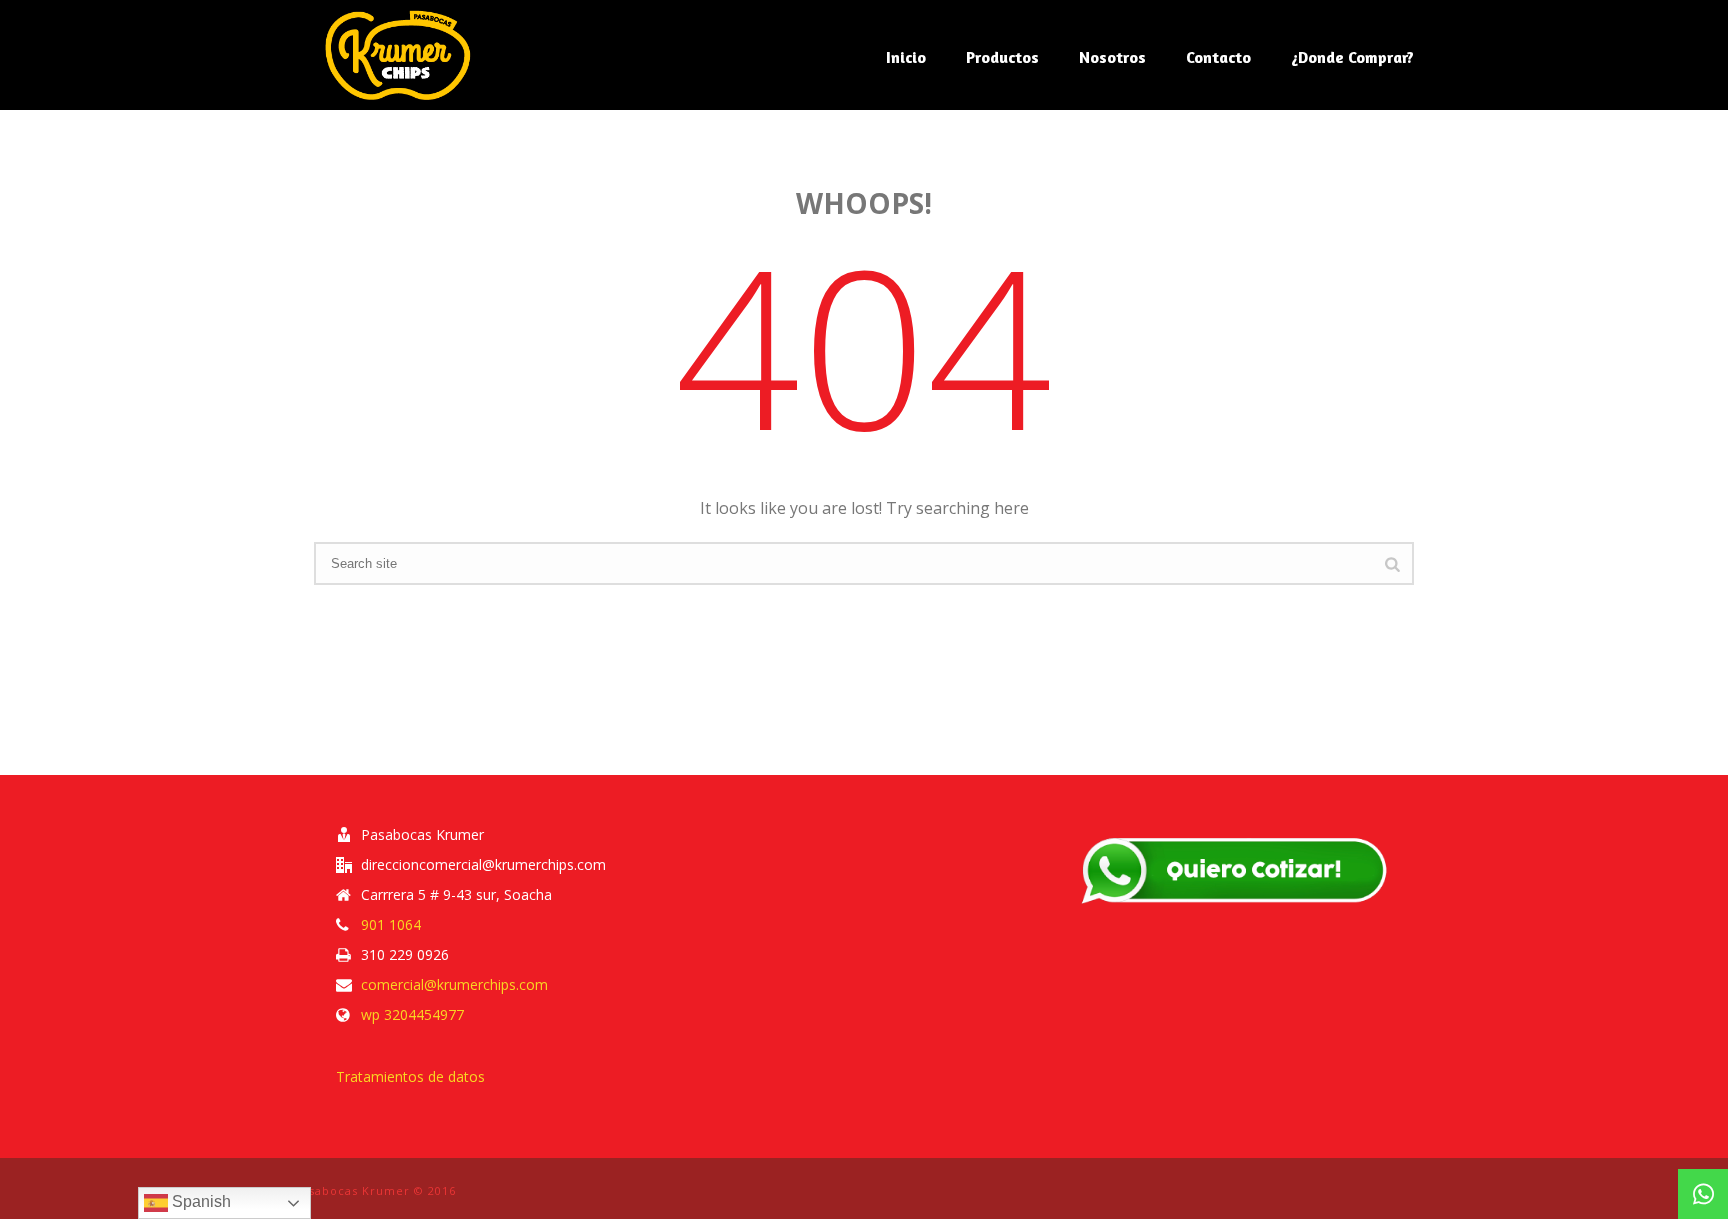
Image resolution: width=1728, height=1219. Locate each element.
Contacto (1218, 57)
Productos (1002, 57)
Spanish (199, 1201)
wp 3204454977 (412, 1015)
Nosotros (1112, 57)
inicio (906, 57)
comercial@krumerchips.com (454, 985)
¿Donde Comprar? (1352, 57)
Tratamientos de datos (410, 1076)
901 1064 (391, 925)
